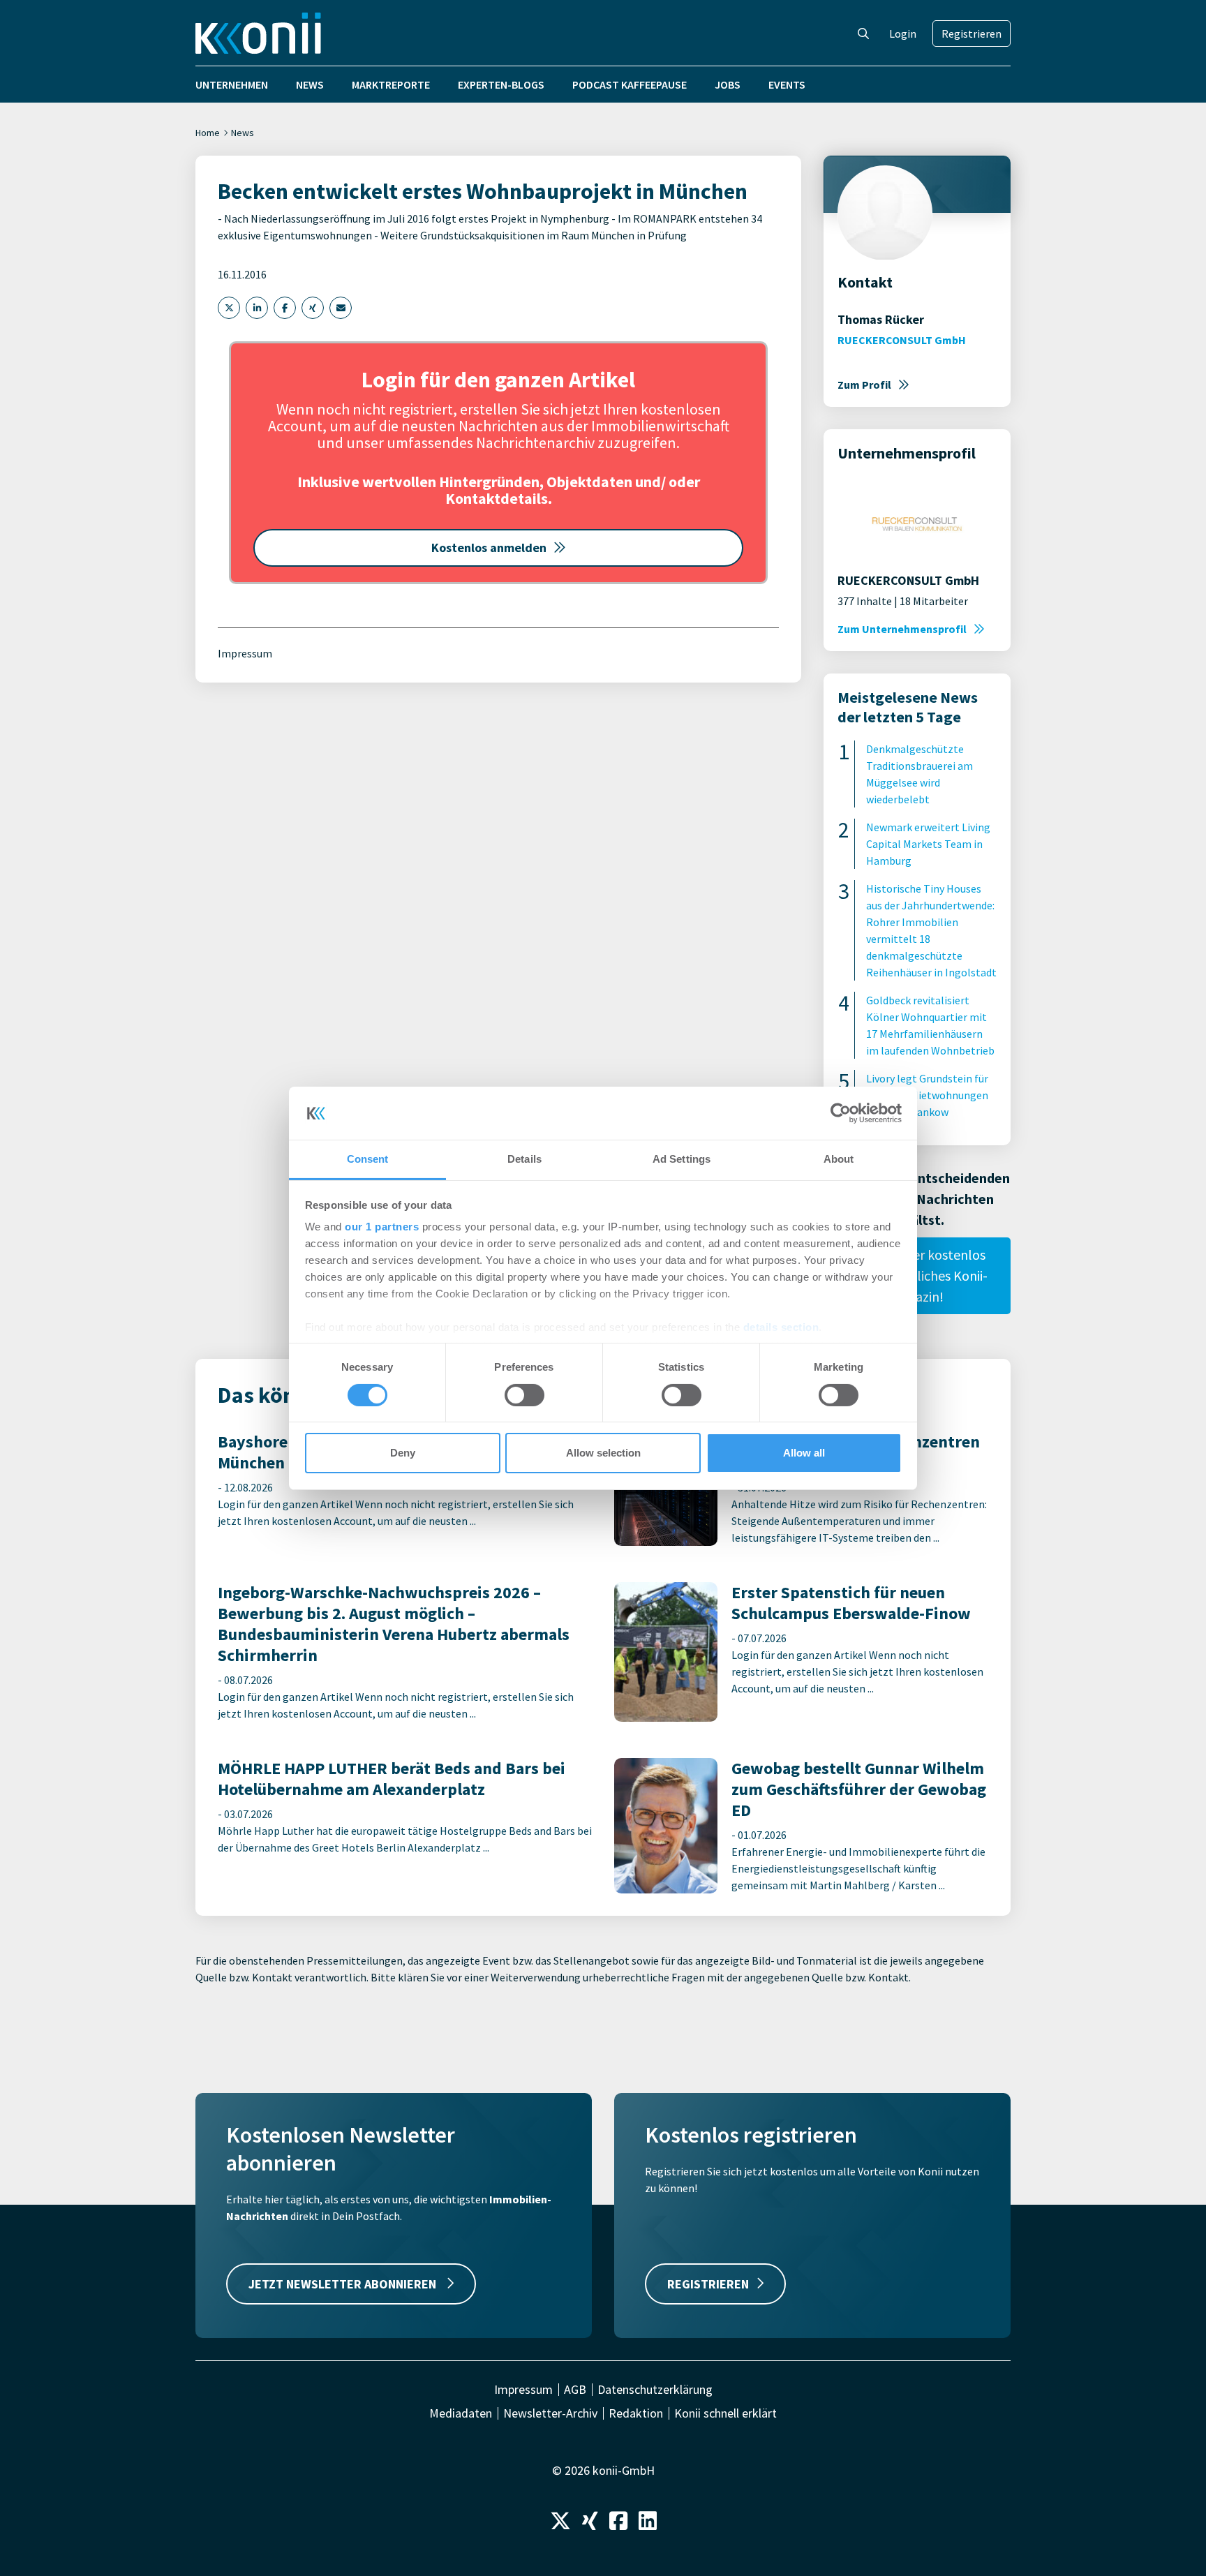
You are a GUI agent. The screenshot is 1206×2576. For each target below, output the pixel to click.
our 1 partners (382, 1227)
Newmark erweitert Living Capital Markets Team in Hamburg (928, 844)
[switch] (524, 1395)
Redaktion (636, 2413)
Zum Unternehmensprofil (902, 629)
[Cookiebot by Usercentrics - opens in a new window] (841, 1113)
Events (787, 84)
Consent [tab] (368, 1159)
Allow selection (603, 1453)
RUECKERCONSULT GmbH (902, 340)
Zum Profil (864, 385)
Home (208, 133)
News (310, 84)
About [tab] (839, 1159)
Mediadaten (461, 2413)
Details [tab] (524, 1159)
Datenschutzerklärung (655, 2390)
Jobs (728, 84)
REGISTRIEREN (708, 2284)
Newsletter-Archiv (550, 2413)
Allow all (804, 1453)
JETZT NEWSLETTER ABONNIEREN (344, 2284)
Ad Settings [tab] (682, 1159)
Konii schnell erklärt (725, 2413)
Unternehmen (232, 84)
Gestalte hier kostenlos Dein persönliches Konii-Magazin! (917, 1275)
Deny (403, 1453)
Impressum (245, 653)
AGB (575, 2390)
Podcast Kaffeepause (630, 84)
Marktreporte (391, 84)
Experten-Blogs (501, 84)
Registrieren (971, 33)
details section (781, 1327)
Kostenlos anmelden (489, 548)
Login (903, 33)
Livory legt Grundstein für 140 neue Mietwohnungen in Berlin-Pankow (927, 1095)
